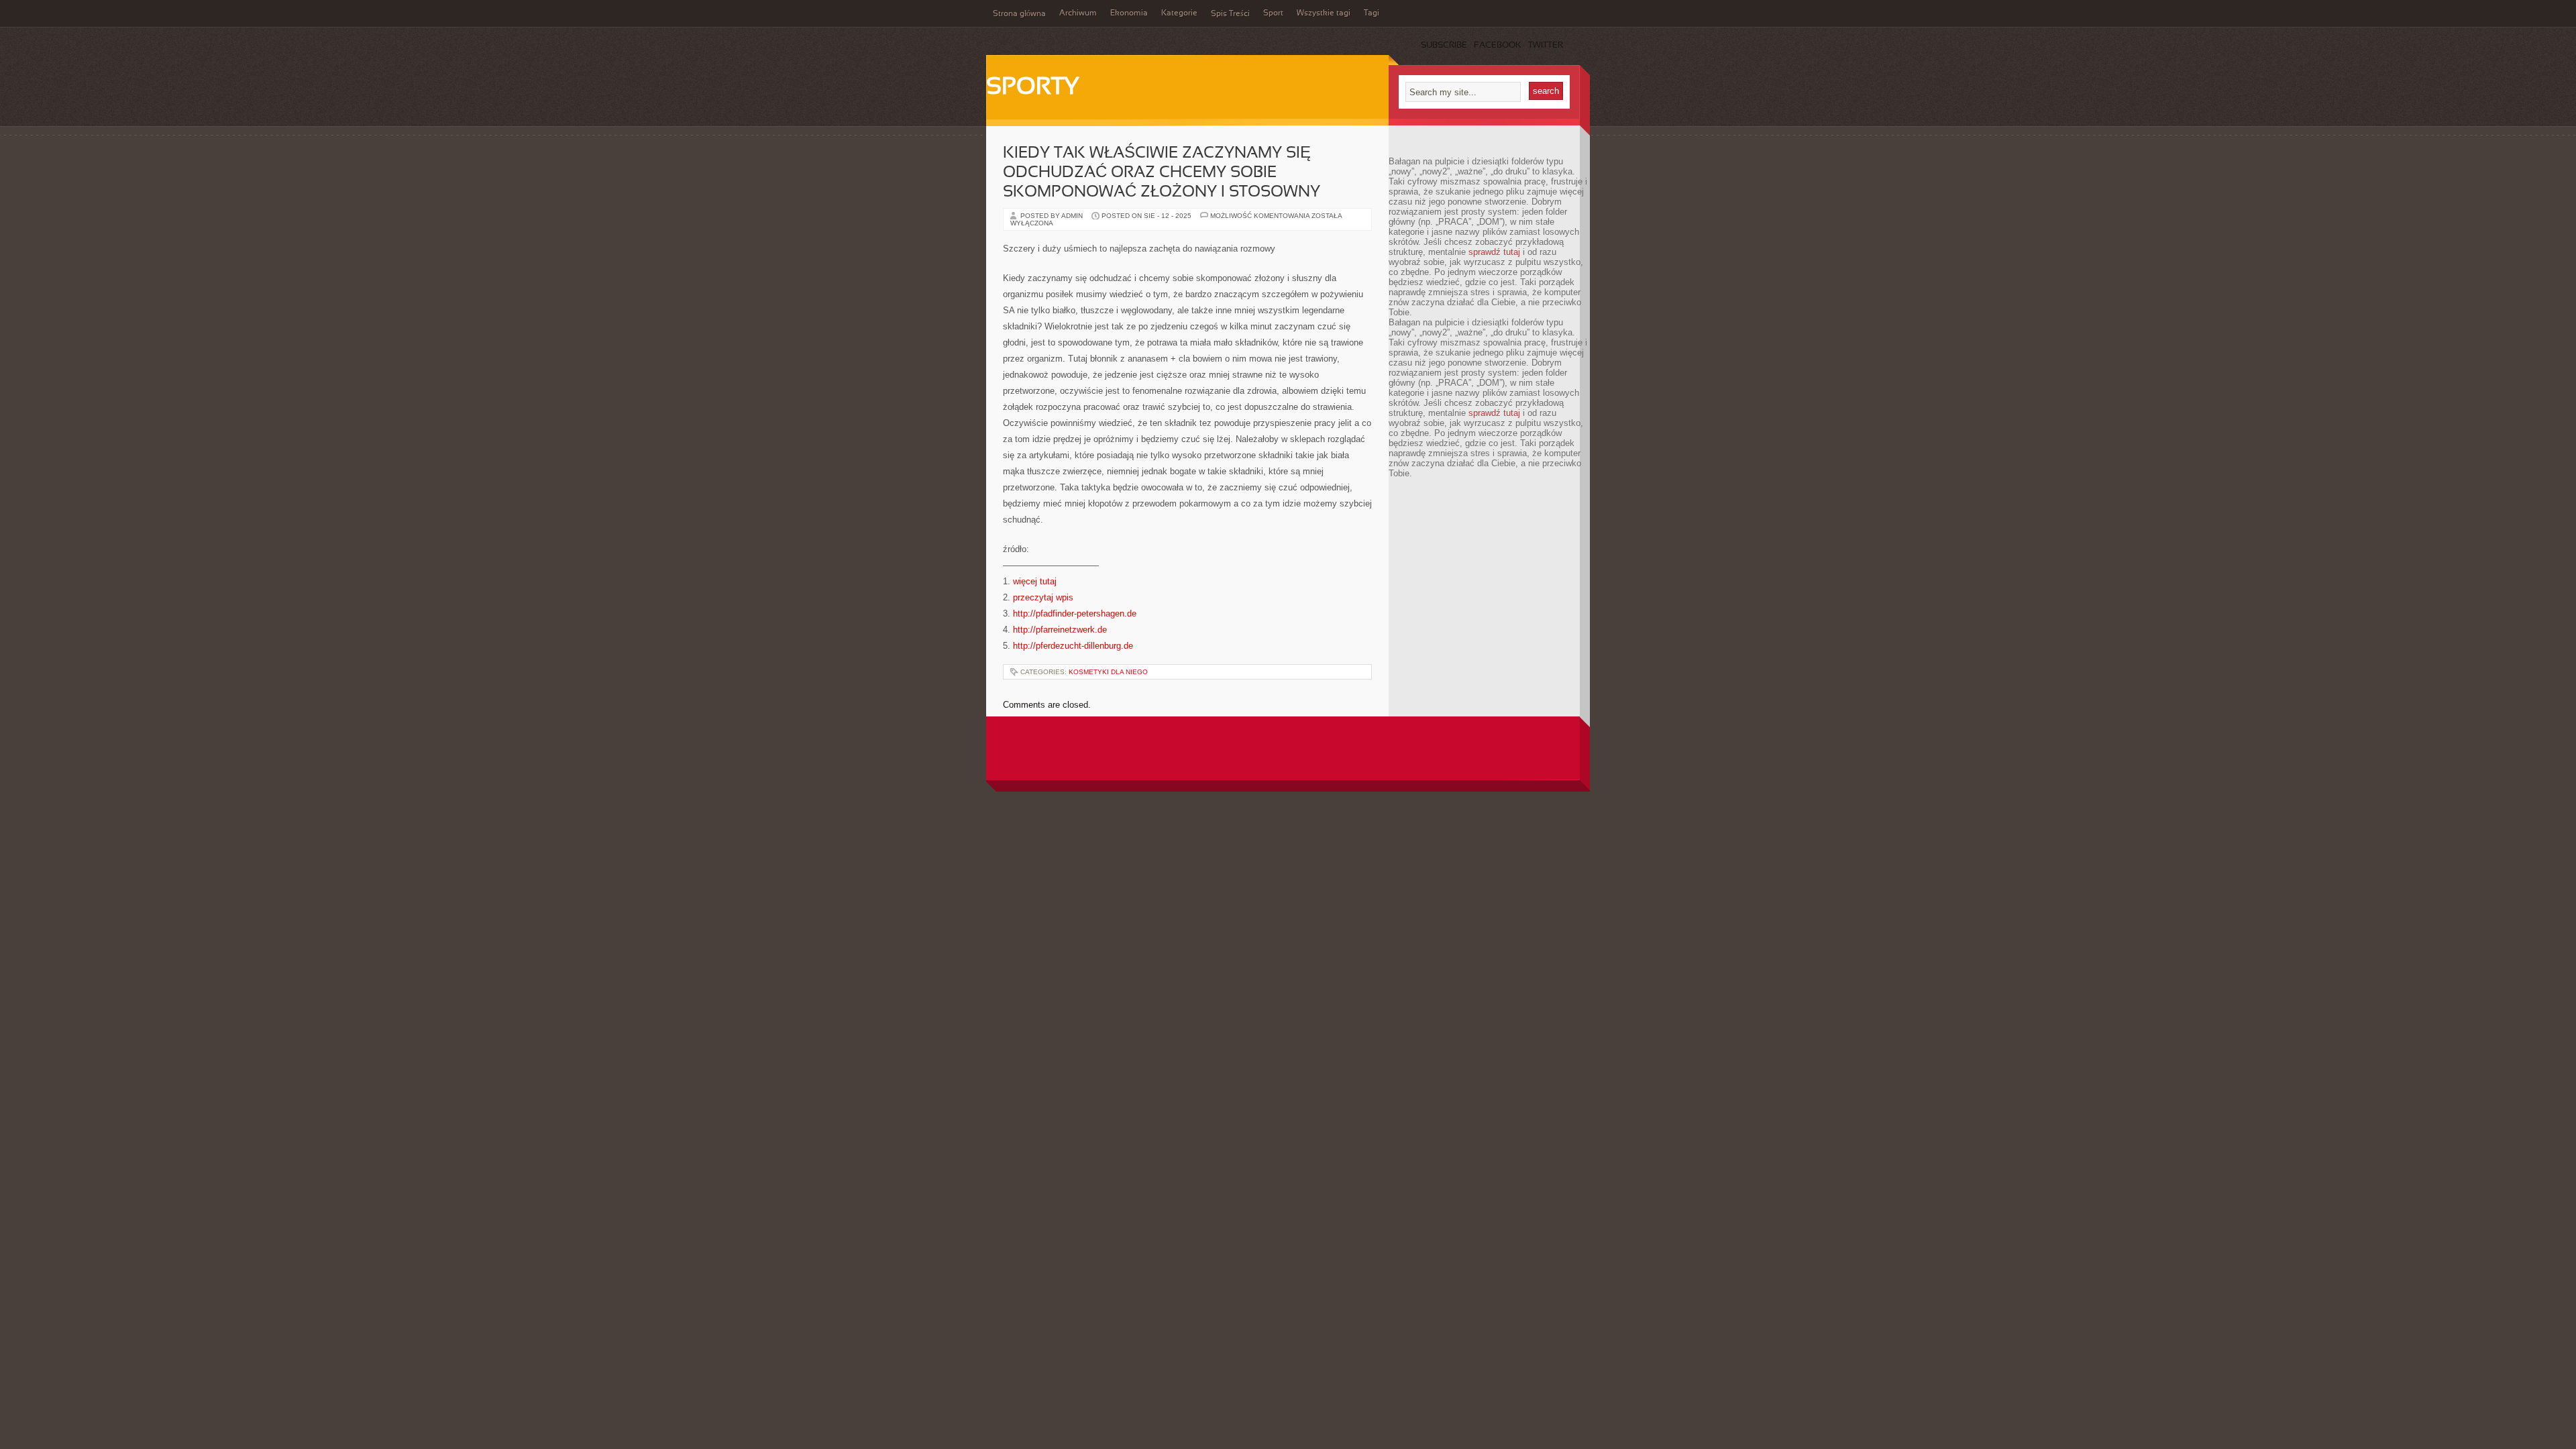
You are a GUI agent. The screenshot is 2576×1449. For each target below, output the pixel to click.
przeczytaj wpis (1043, 597)
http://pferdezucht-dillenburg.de (1073, 646)
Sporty (1033, 88)
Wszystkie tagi (1324, 13)
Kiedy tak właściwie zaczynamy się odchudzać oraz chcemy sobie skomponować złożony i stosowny (1162, 173)
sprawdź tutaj (1494, 252)
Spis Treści (1230, 14)
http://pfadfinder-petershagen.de (1075, 613)
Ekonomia (1129, 13)
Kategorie (1179, 13)
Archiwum (1078, 13)
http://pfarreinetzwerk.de (1060, 630)
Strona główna (1019, 14)
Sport (1273, 13)
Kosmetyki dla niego (1108, 672)
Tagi (1372, 13)
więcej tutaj (1035, 581)
